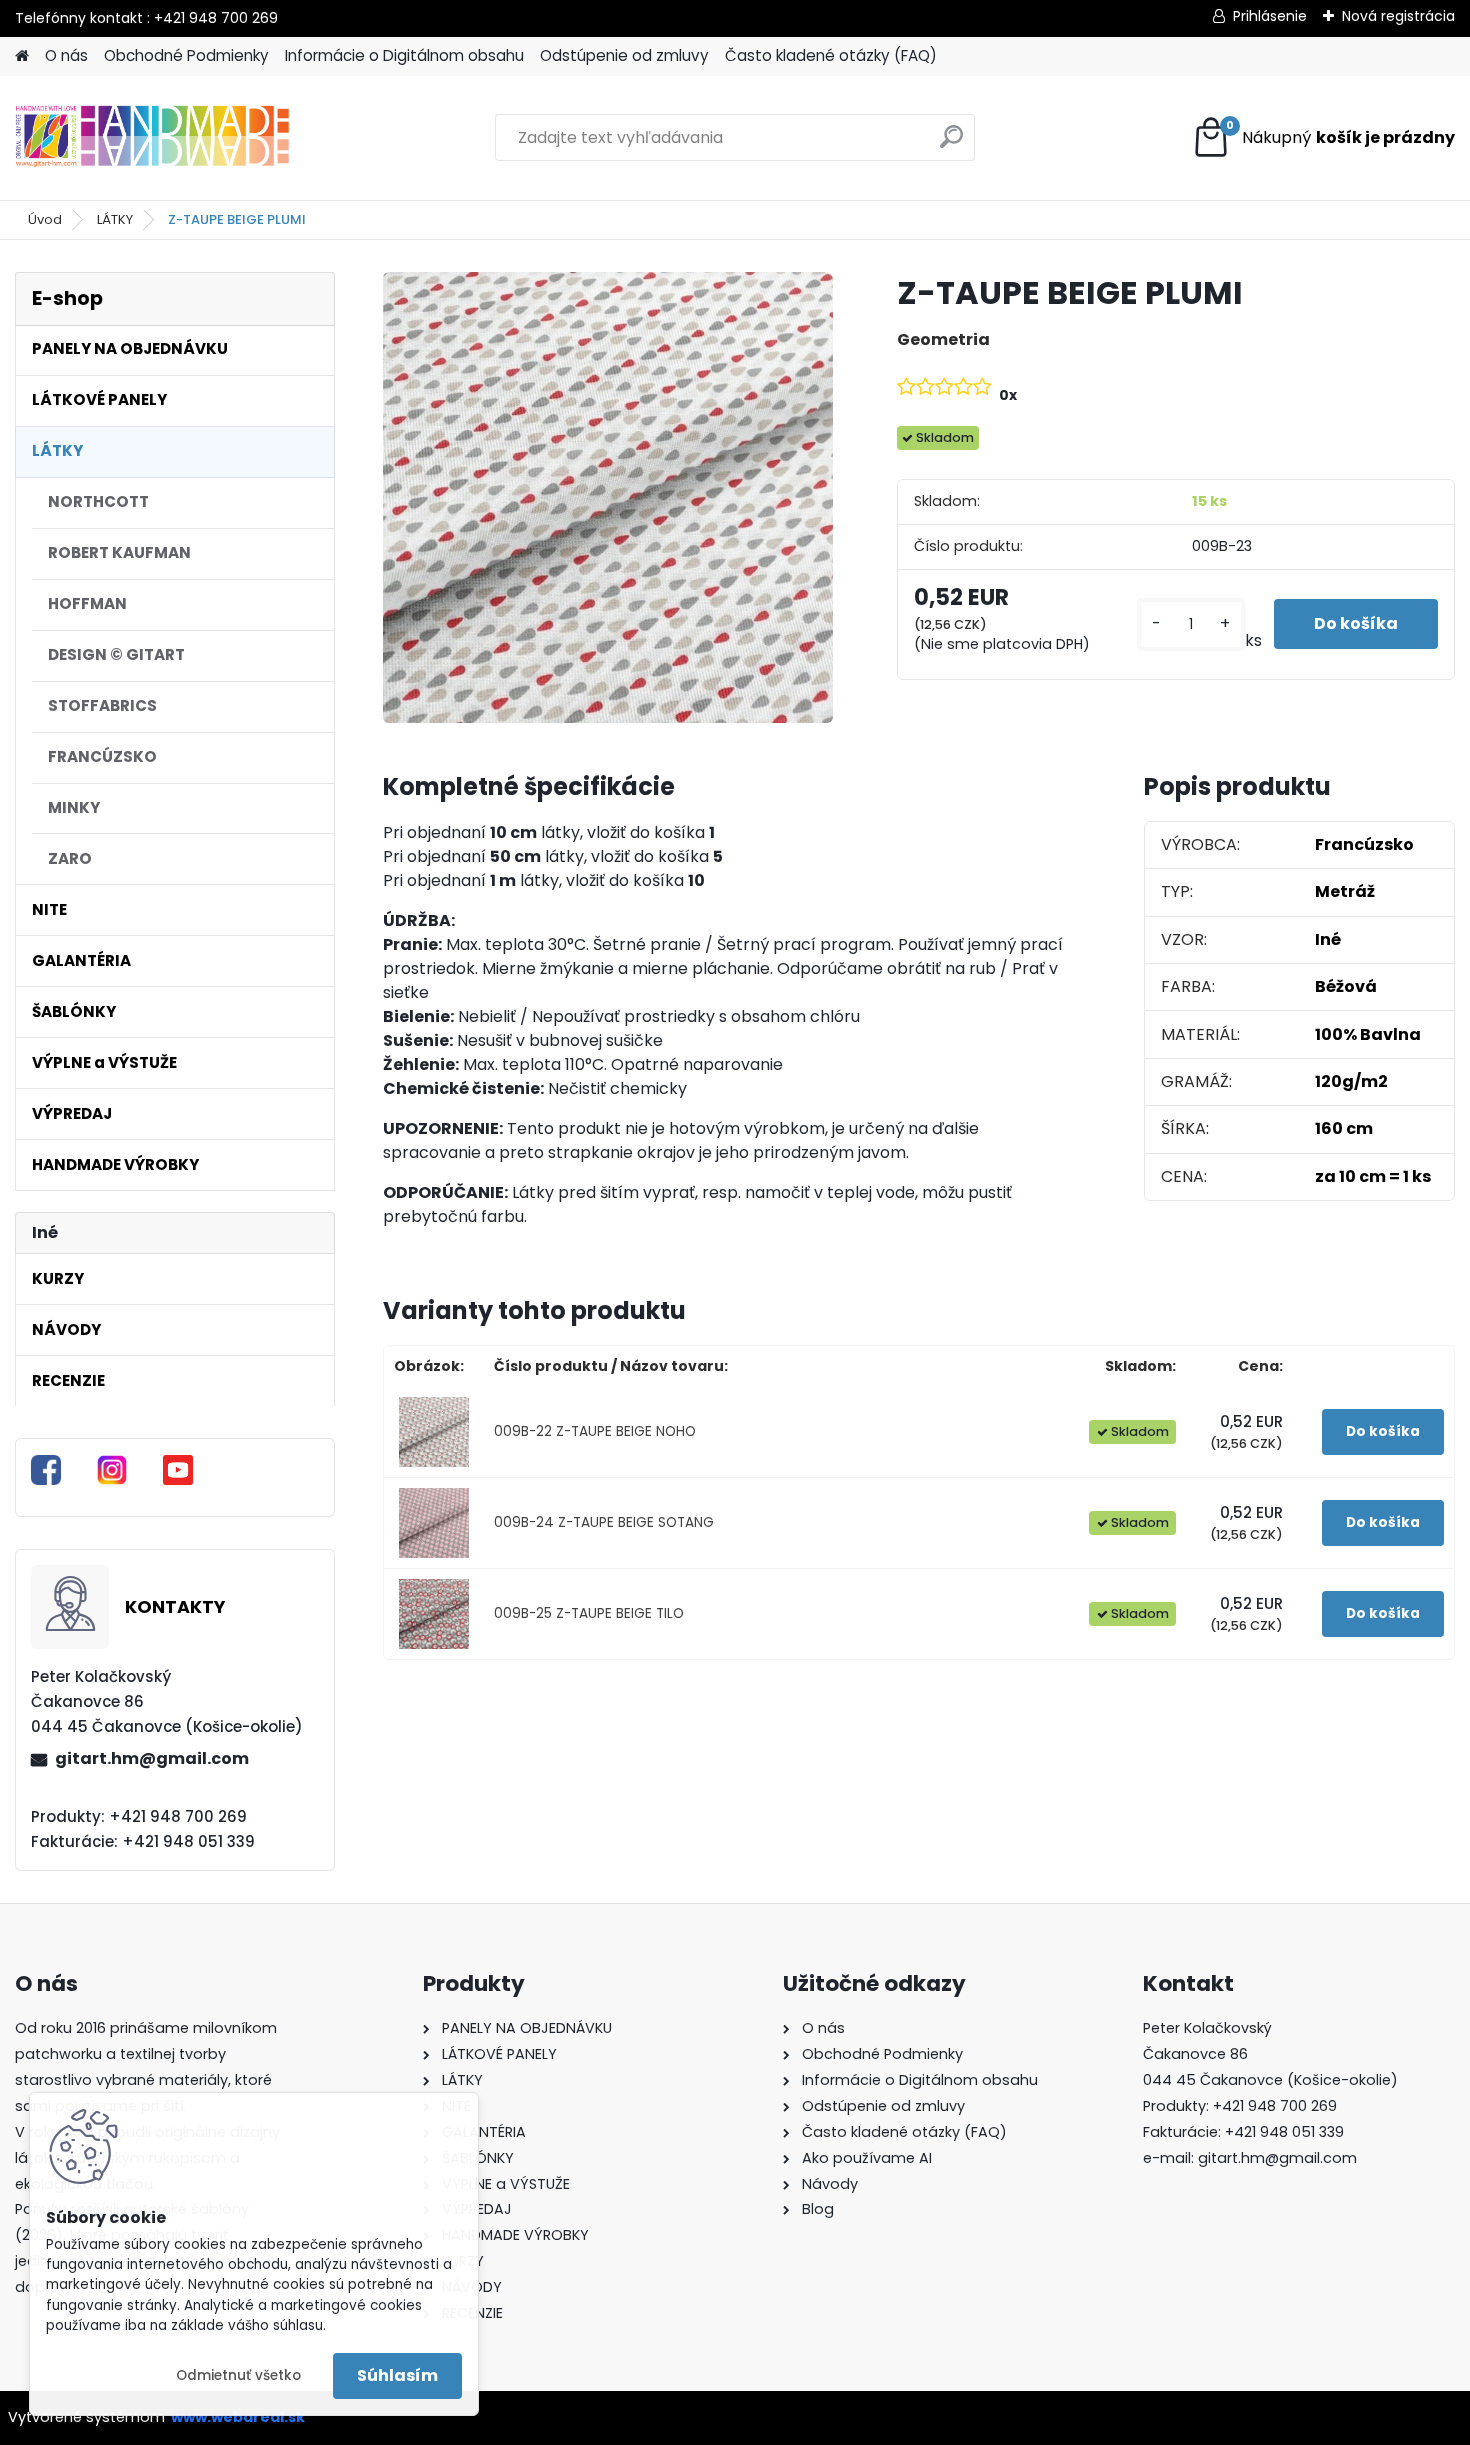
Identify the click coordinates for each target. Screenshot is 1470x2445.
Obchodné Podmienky (186, 55)
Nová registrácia (1398, 16)
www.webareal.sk (238, 2417)
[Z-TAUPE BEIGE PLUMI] (608, 497)
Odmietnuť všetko (238, 2375)
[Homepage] (22, 56)
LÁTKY (115, 219)
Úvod (45, 219)
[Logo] (152, 138)
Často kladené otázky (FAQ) (831, 55)
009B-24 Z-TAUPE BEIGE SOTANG (604, 1522)
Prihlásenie (1270, 16)
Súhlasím (397, 2375)
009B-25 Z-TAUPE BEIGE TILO (589, 1613)
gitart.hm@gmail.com (152, 1758)
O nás (66, 55)
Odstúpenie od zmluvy (624, 55)
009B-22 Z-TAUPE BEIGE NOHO (595, 1431)
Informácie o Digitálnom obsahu (404, 55)
